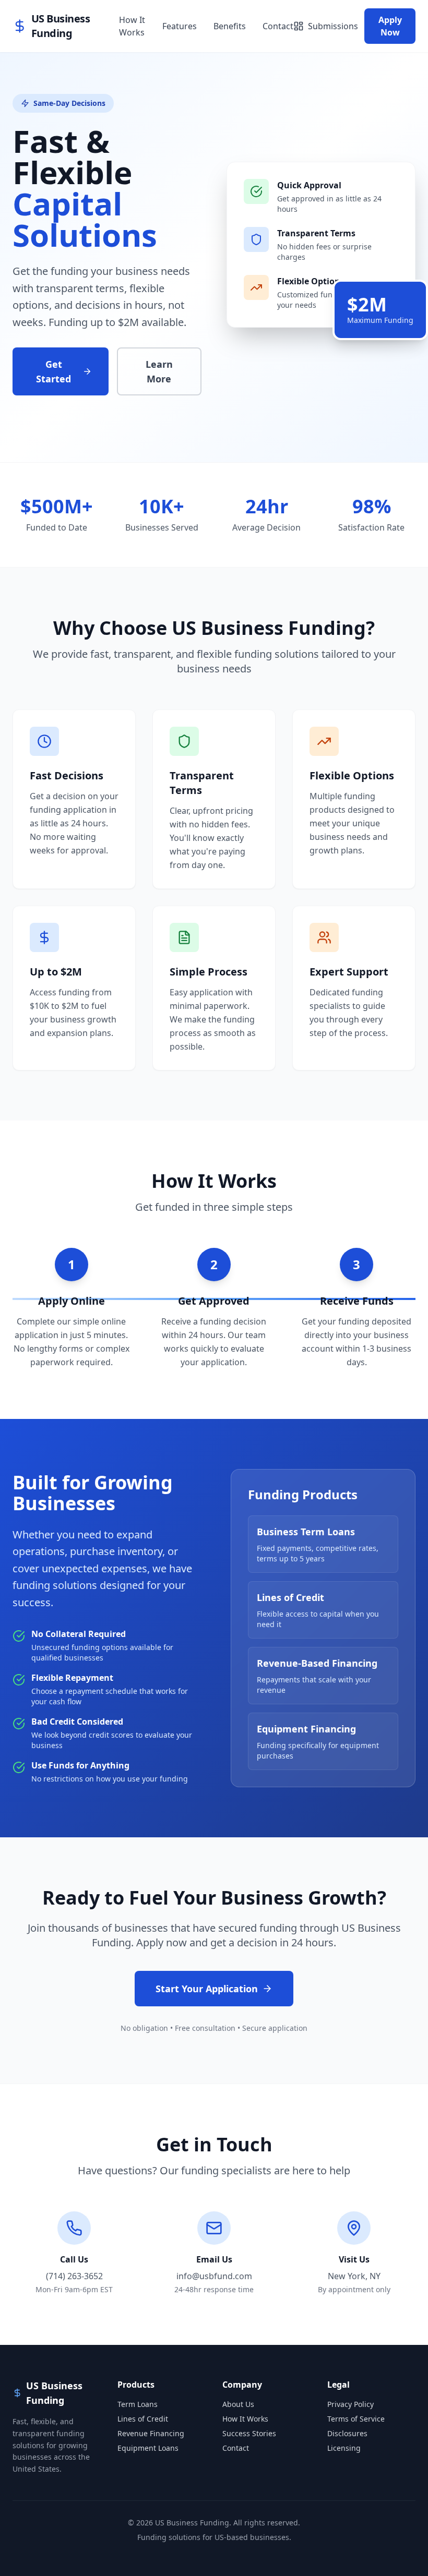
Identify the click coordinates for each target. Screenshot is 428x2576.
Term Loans (138, 2404)
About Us (238, 2404)
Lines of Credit (143, 2419)
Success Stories (249, 2433)
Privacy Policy (350, 2404)
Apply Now (390, 26)
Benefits (230, 26)
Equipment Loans (148, 2448)
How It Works (132, 26)
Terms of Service (356, 2419)
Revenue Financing (151, 2433)
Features (180, 26)
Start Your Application (207, 1989)
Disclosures (347, 2433)
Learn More (159, 371)
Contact (278, 26)
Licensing (344, 2448)
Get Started (53, 371)
